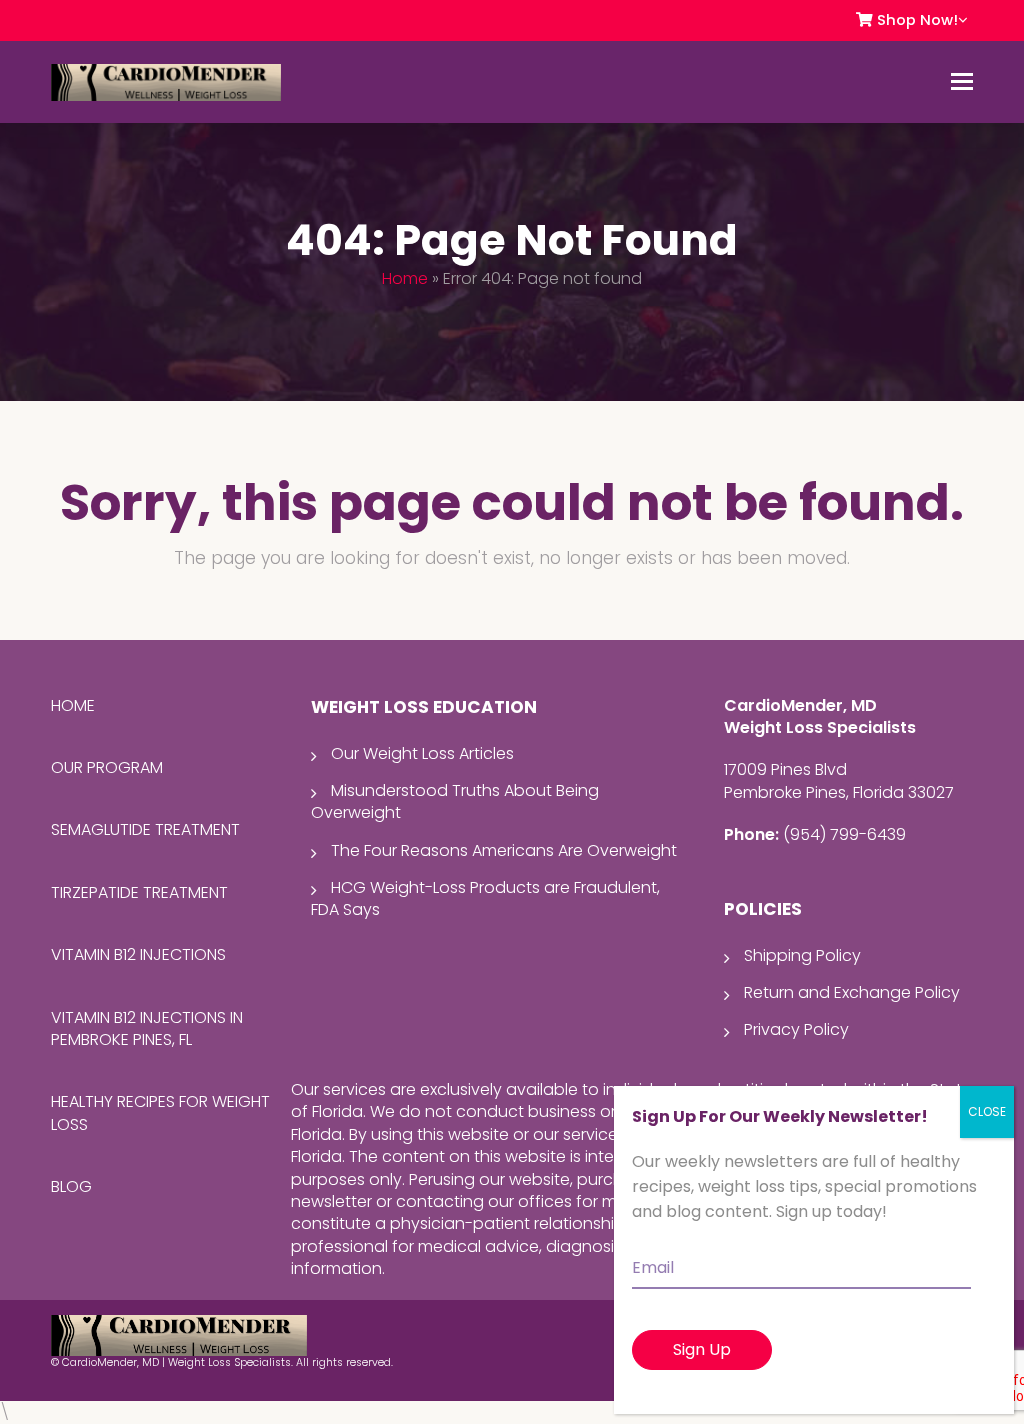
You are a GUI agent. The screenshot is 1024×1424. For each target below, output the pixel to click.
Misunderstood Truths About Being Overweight (455, 801)
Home (405, 278)
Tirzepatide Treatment (139, 892)
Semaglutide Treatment (145, 829)
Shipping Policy (802, 955)
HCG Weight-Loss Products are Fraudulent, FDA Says (485, 898)
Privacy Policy (796, 1029)
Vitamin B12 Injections (138, 954)
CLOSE (987, 1111)
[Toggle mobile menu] (962, 82)
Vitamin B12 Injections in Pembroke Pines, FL (147, 1028)
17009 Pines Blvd (785, 769)
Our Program (107, 767)
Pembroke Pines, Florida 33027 (839, 792)
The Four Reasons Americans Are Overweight (504, 850)
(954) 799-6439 (844, 834)
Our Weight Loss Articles (422, 753)
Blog (71, 1186)
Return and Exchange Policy (852, 992)
